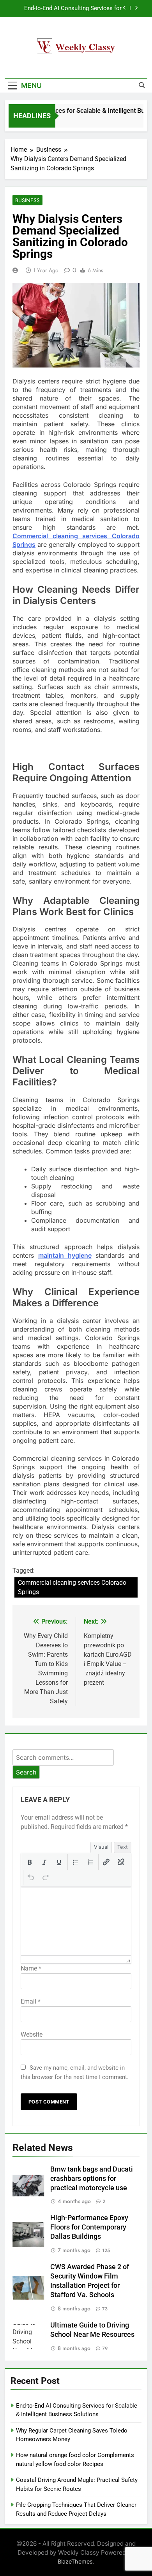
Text (123, 1847)
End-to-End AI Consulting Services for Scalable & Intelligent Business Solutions (68, 9)
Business (27, 200)
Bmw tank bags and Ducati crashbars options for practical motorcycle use (92, 2179)
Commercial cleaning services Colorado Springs (72, 1587)
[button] (30, 1862)
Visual (101, 1847)
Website (32, 2034)
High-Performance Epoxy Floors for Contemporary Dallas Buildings (89, 2227)
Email (31, 2001)
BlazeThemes (75, 2561)
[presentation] (30, 1862)
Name (31, 1968)
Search (26, 1772)
